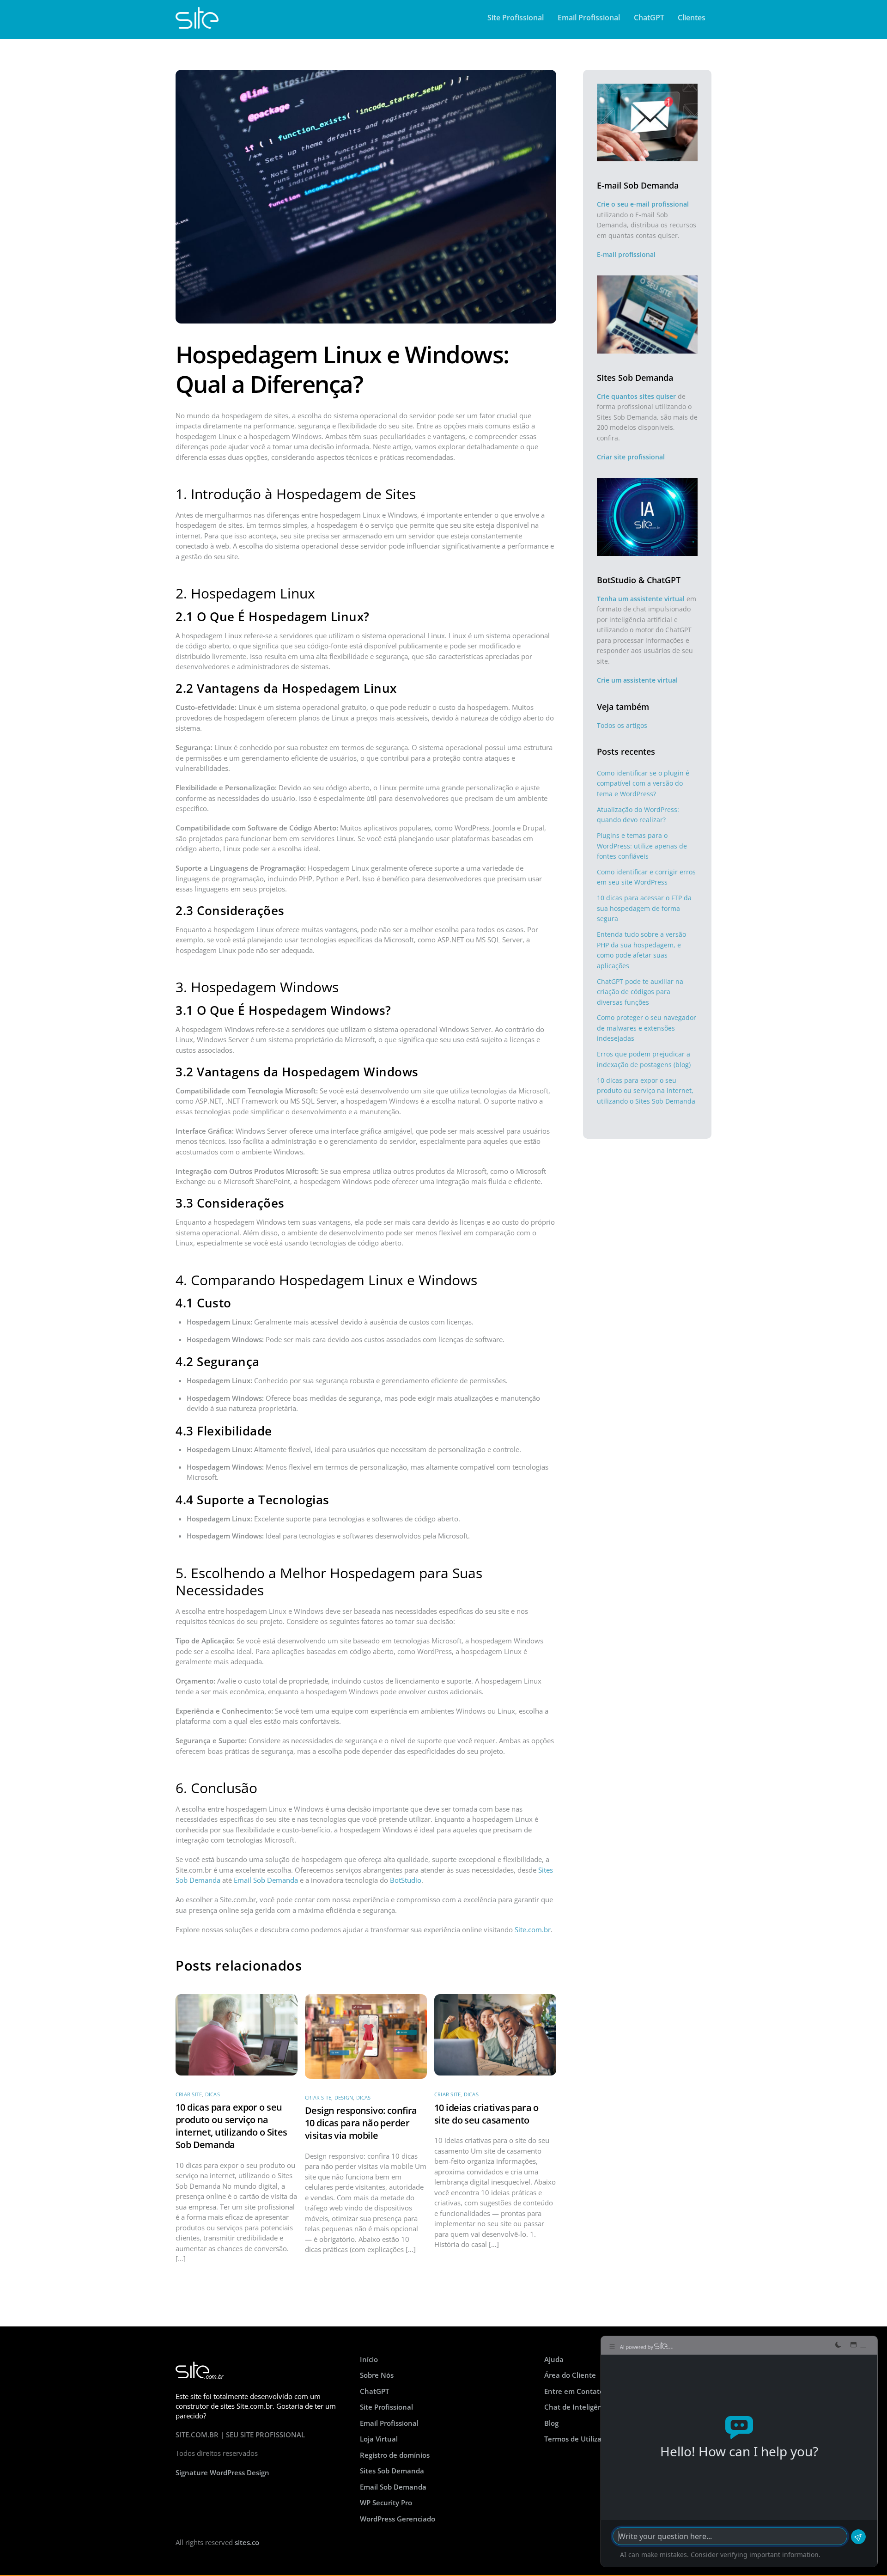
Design (344, 2097)
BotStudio (406, 1880)
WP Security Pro (386, 2503)
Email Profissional (589, 18)
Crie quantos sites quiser (636, 396)
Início (369, 2359)
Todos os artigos (622, 725)
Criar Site (189, 2094)
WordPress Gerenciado (398, 2519)
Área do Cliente (570, 2375)
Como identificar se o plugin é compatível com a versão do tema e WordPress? (643, 783)
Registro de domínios (395, 2455)
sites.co (247, 2542)
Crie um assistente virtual (637, 680)
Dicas (213, 2094)
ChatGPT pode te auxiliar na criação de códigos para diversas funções (640, 992)
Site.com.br (533, 1929)
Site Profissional (516, 18)
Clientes (692, 18)
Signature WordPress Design (222, 2472)
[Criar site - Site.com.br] (197, 24)
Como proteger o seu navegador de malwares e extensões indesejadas (647, 1028)
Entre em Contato (574, 2391)
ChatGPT (649, 18)
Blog (551, 2423)
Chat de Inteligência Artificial (593, 2407)
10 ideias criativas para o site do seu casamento (486, 2114)
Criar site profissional (631, 457)
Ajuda (554, 2359)
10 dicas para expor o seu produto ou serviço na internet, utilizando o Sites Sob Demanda (231, 2126)
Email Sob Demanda (266, 1880)
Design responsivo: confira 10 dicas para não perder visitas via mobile (361, 2123)
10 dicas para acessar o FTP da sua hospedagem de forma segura (644, 908)
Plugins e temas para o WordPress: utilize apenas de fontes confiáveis (642, 846)
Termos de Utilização (579, 2439)
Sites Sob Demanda (392, 2471)
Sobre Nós (377, 2375)
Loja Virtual (379, 2439)
